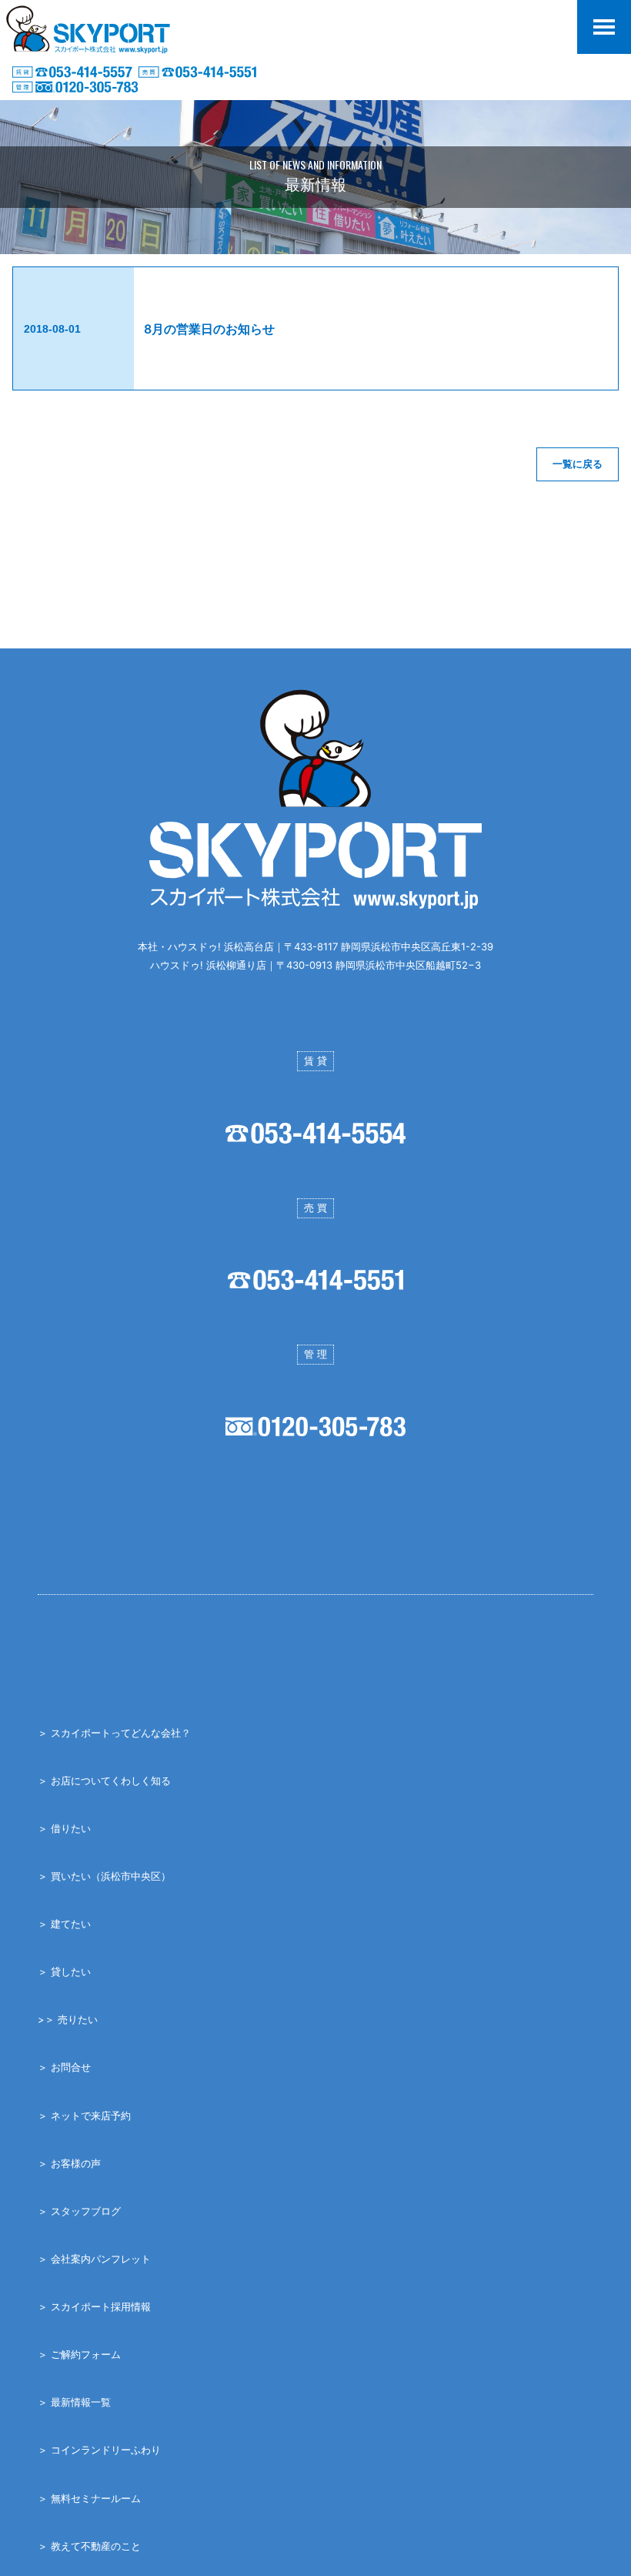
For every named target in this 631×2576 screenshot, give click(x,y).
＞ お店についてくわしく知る (104, 1780)
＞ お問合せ (64, 2067)
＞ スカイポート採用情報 (94, 2306)
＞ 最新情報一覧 (74, 2402)
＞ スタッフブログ (79, 2211)
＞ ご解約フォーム (79, 2354)
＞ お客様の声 (69, 2163)
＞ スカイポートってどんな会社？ (114, 1733)
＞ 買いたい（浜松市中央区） (104, 1876)
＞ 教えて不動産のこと (89, 2546)
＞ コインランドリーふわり (99, 2450)
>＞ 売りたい (68, 2019)
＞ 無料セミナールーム (89, 2498)
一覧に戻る (578, 464)
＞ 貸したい (64, 1971)
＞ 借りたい (64, 1828)
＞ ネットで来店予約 (84, 2115)
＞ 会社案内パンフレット (94, 2259)
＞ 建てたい (64, 1924)
